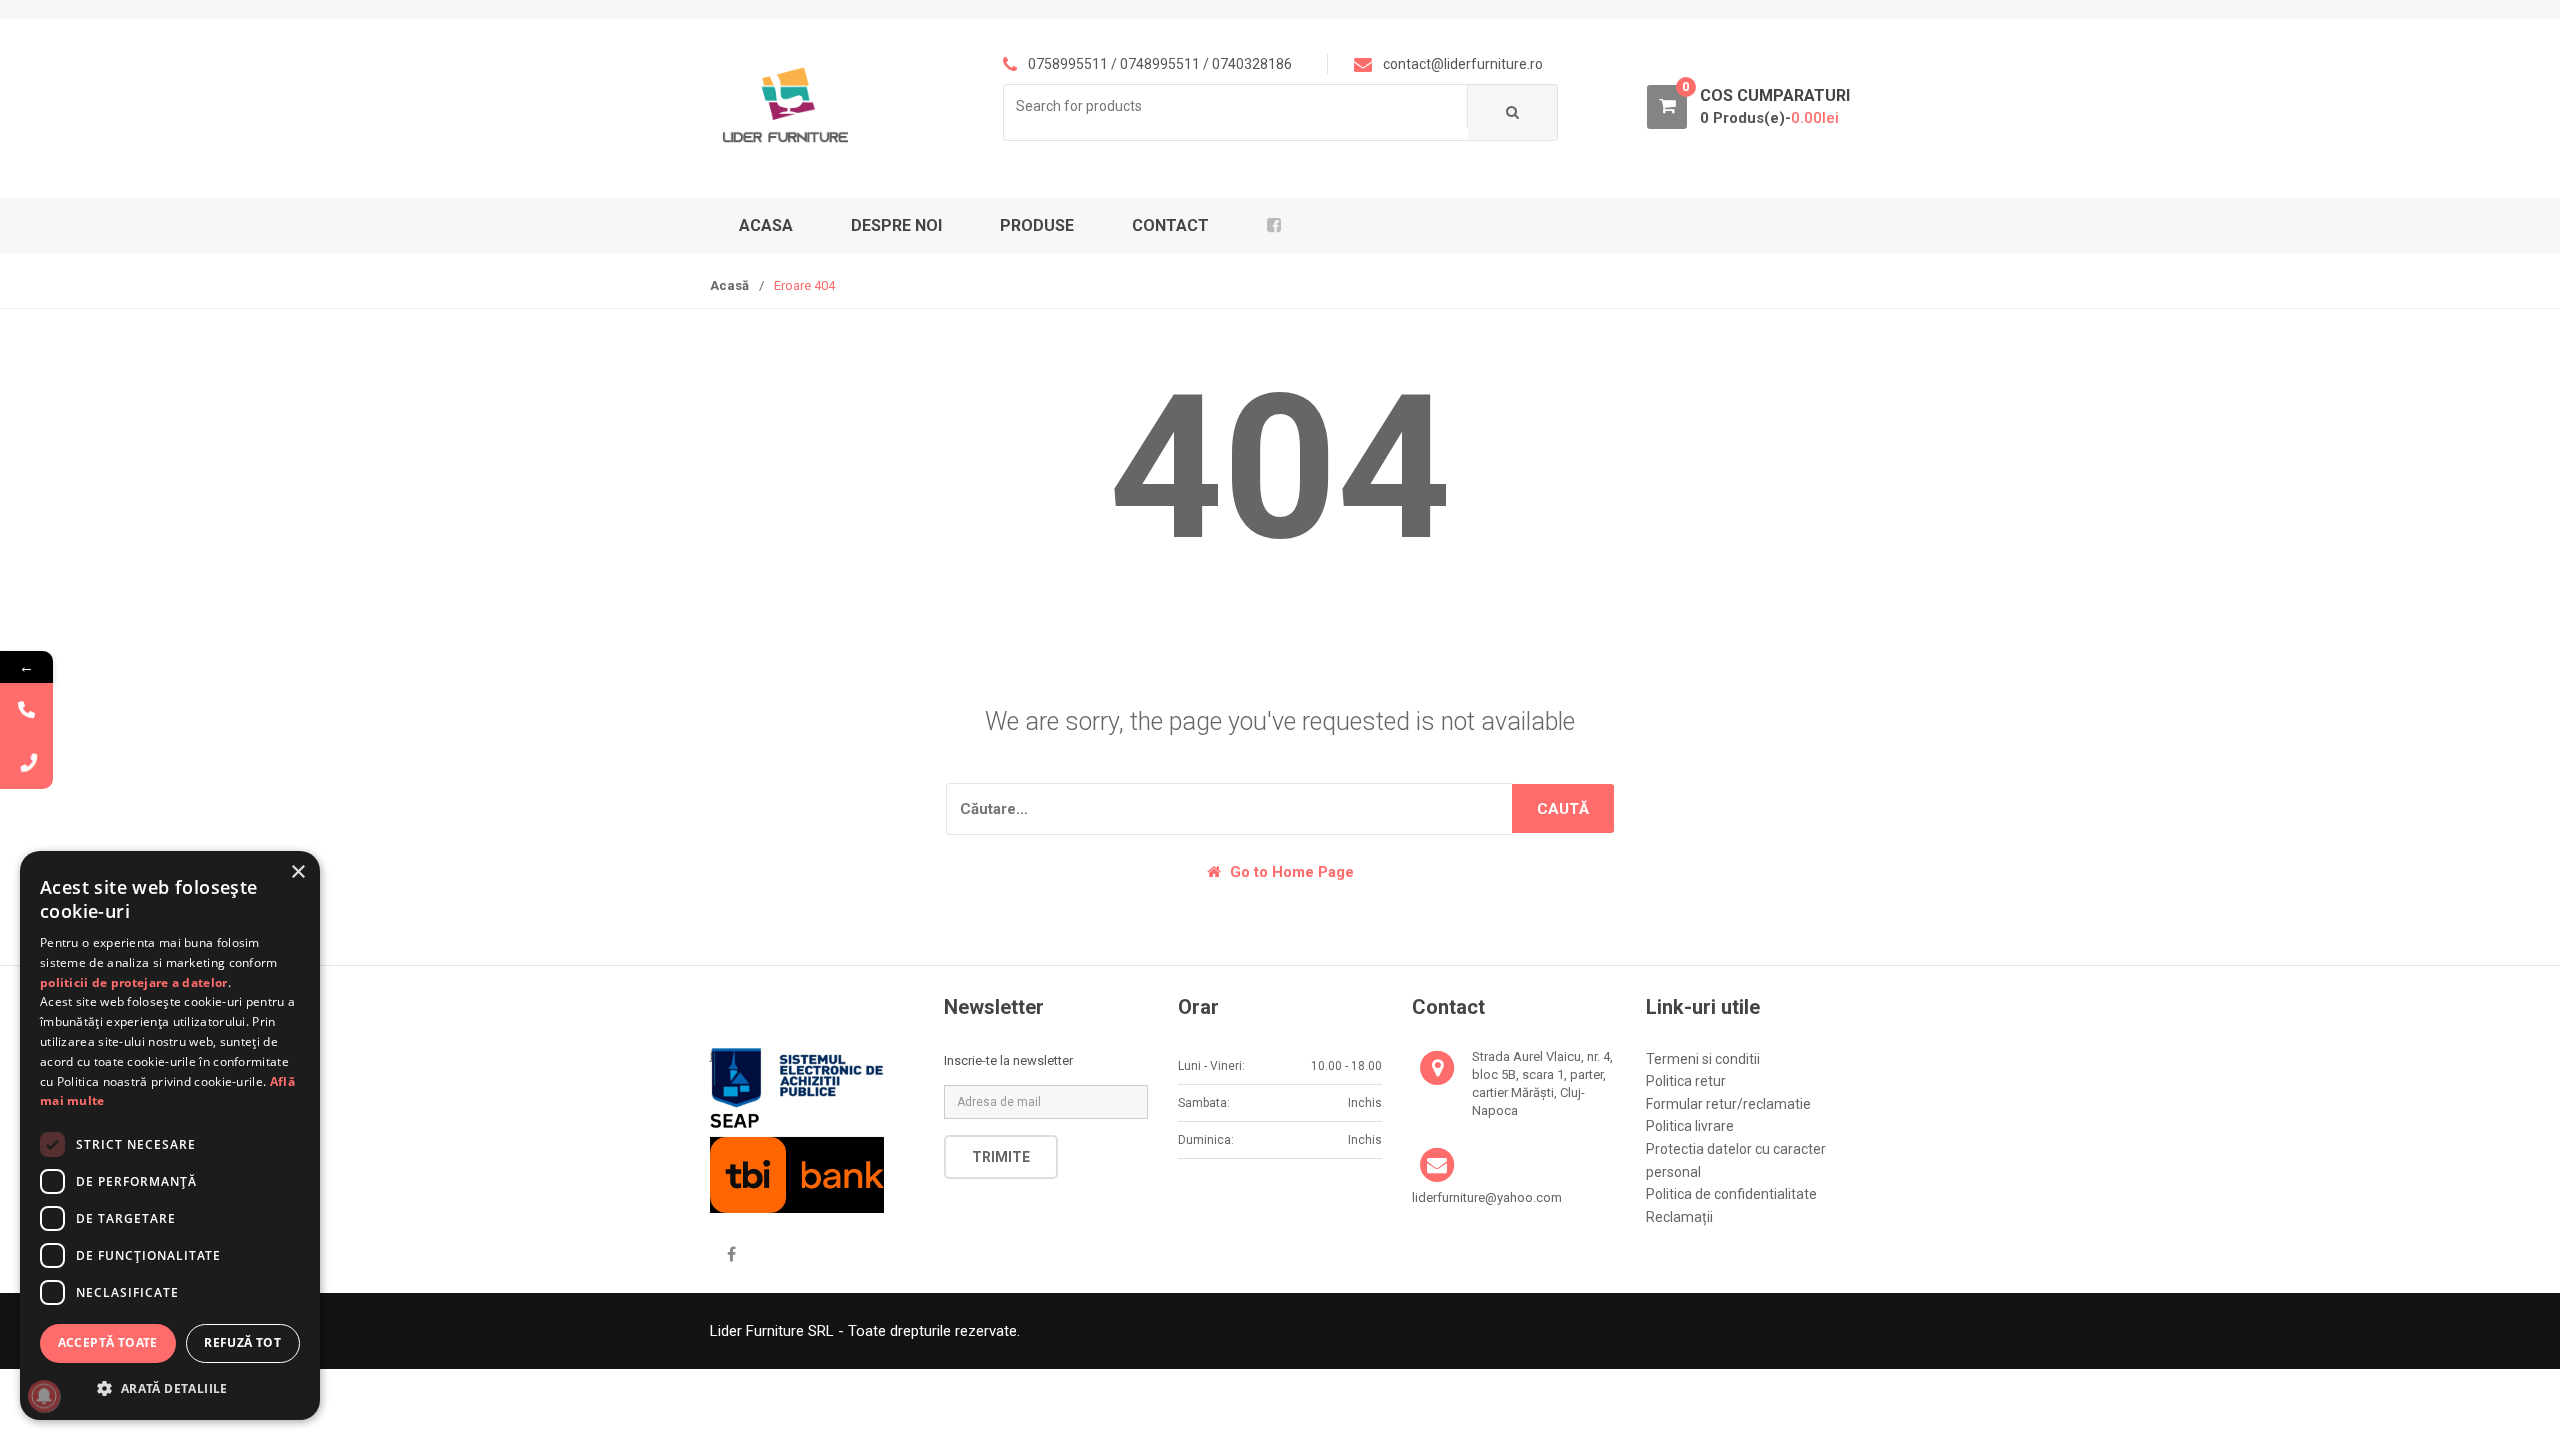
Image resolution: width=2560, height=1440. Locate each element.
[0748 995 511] (26, 709)
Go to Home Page (1290, 872)
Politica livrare (1690, 1126)
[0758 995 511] (26, 762)
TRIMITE (1001, 1157)
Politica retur (1686, 1081)
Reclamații (1679, 1217)
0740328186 (1252, 64)
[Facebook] (731, 1255)
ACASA (766, 225)
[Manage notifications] (44, 1396)
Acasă (729, 285)
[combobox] (1236, 106)
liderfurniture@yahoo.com (1487, 1197)
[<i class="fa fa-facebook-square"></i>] (1281, 226)
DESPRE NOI (896, 225)
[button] (170, 1388)
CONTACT (1170, 225)
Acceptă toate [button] (108, 1342)
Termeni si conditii (1703, 1059)
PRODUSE (1037, 225)
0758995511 (1068, 64)
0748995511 (1160, 64)
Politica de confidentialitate (1731, 1194)
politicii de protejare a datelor (134, 982)
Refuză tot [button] (242, 1342)
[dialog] (170, 1135)
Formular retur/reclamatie (1728, 1104)
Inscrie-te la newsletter (1008, 1060)
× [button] (297, 872)
